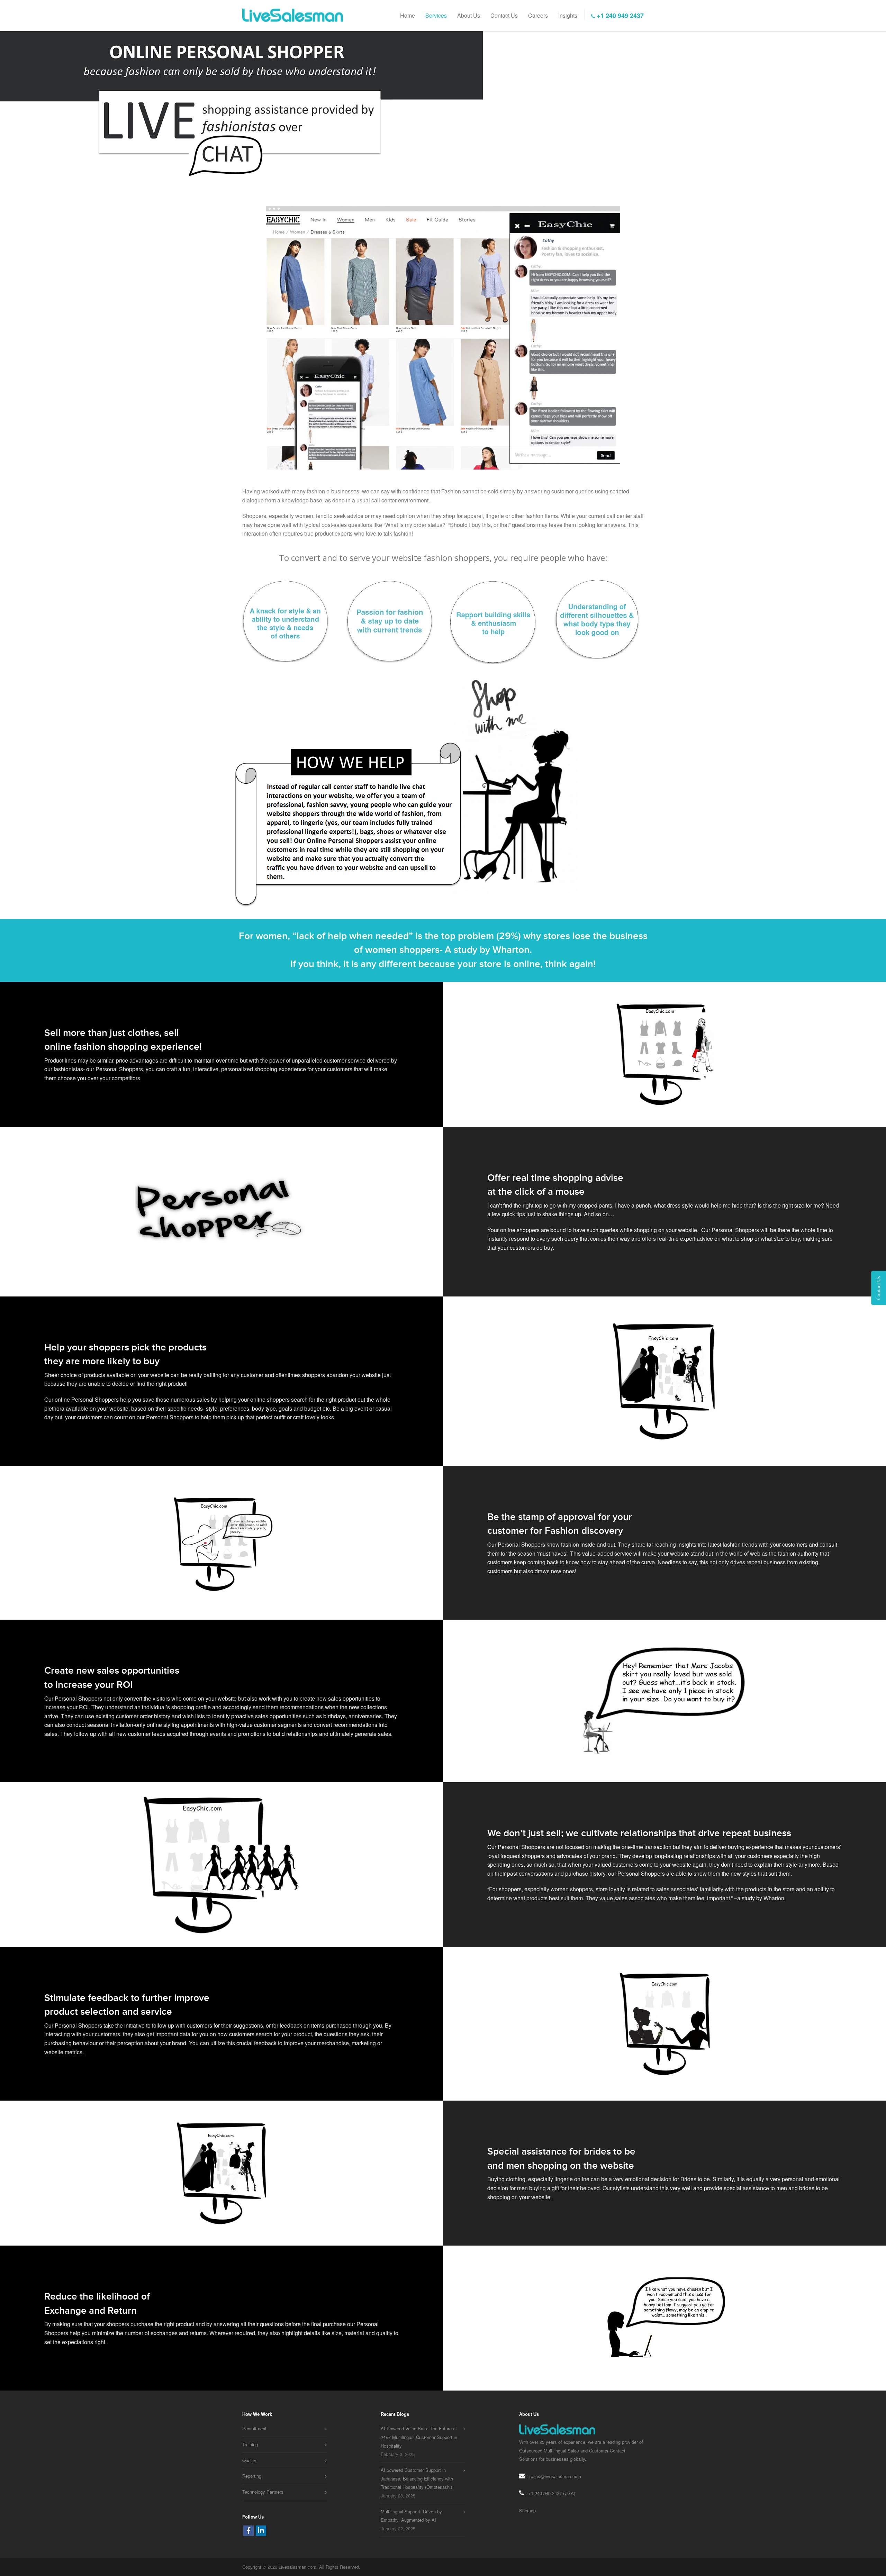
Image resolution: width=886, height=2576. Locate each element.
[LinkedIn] (261, 2531)
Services (436, 16)
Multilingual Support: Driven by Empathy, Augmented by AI (411, 2516)
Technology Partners (263, 2492)
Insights (568, 16)
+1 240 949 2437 (619, 16)
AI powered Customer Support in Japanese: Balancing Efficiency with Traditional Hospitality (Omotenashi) (417, 2478)
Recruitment (254, 2428)
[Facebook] (248, 2531)
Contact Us (504, 16)
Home (408, 16)
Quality (249, 2460)
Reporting (252, 2476)
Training (250, 2444)
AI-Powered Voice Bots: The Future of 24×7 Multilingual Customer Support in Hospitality (419, 2437)
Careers (538, 16)
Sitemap (527, 2510)
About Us (469, 16)
